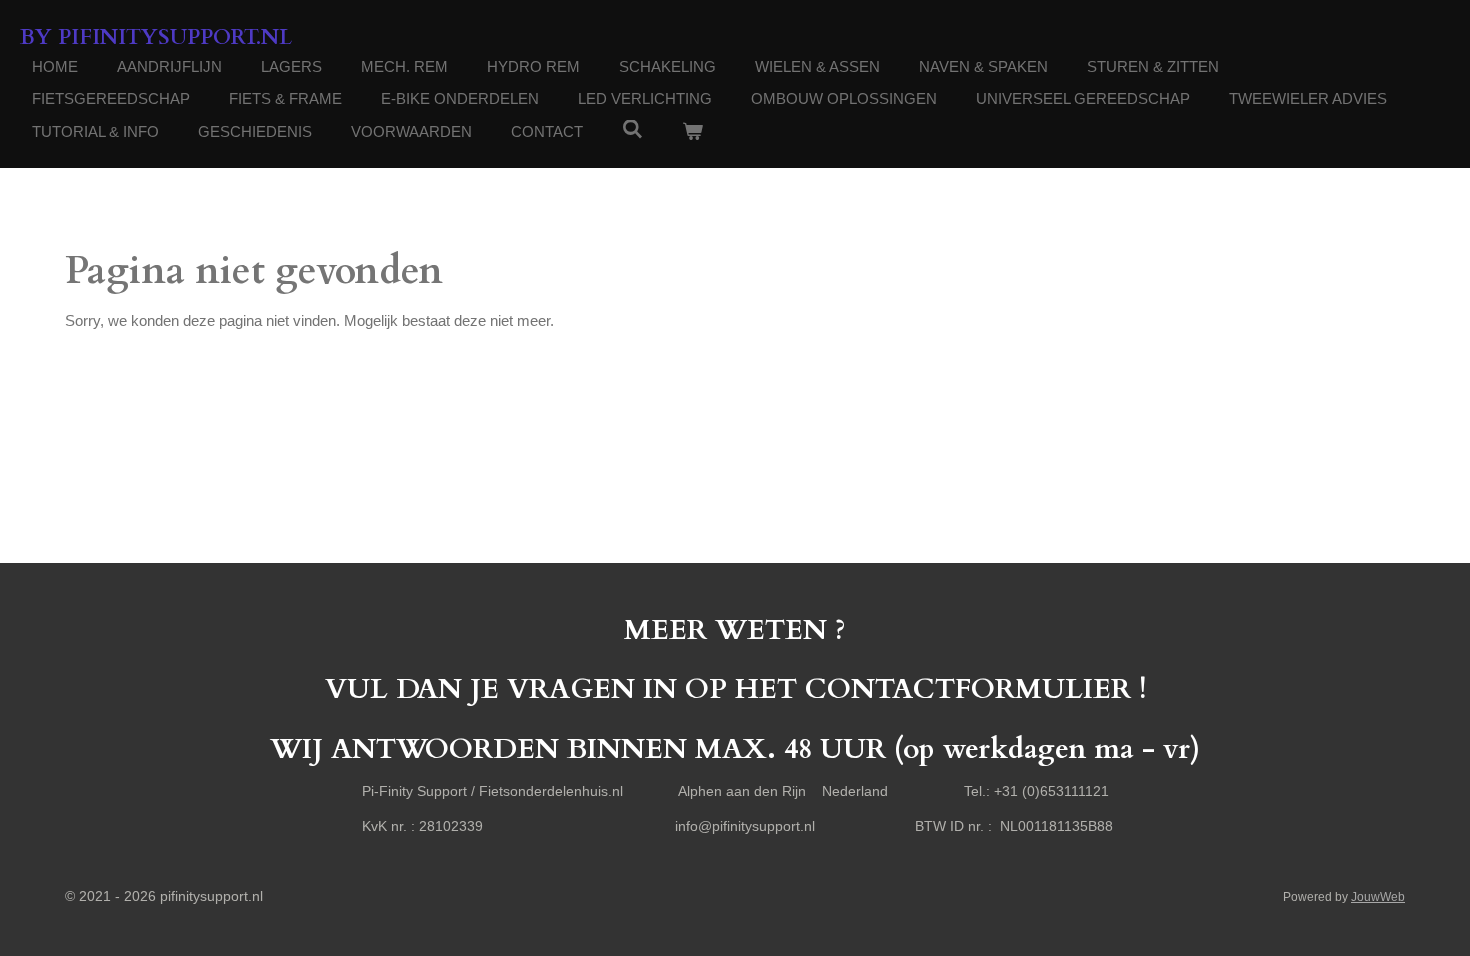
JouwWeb (1378, 896)
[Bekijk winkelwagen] (692, 132)
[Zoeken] (632, 129)
